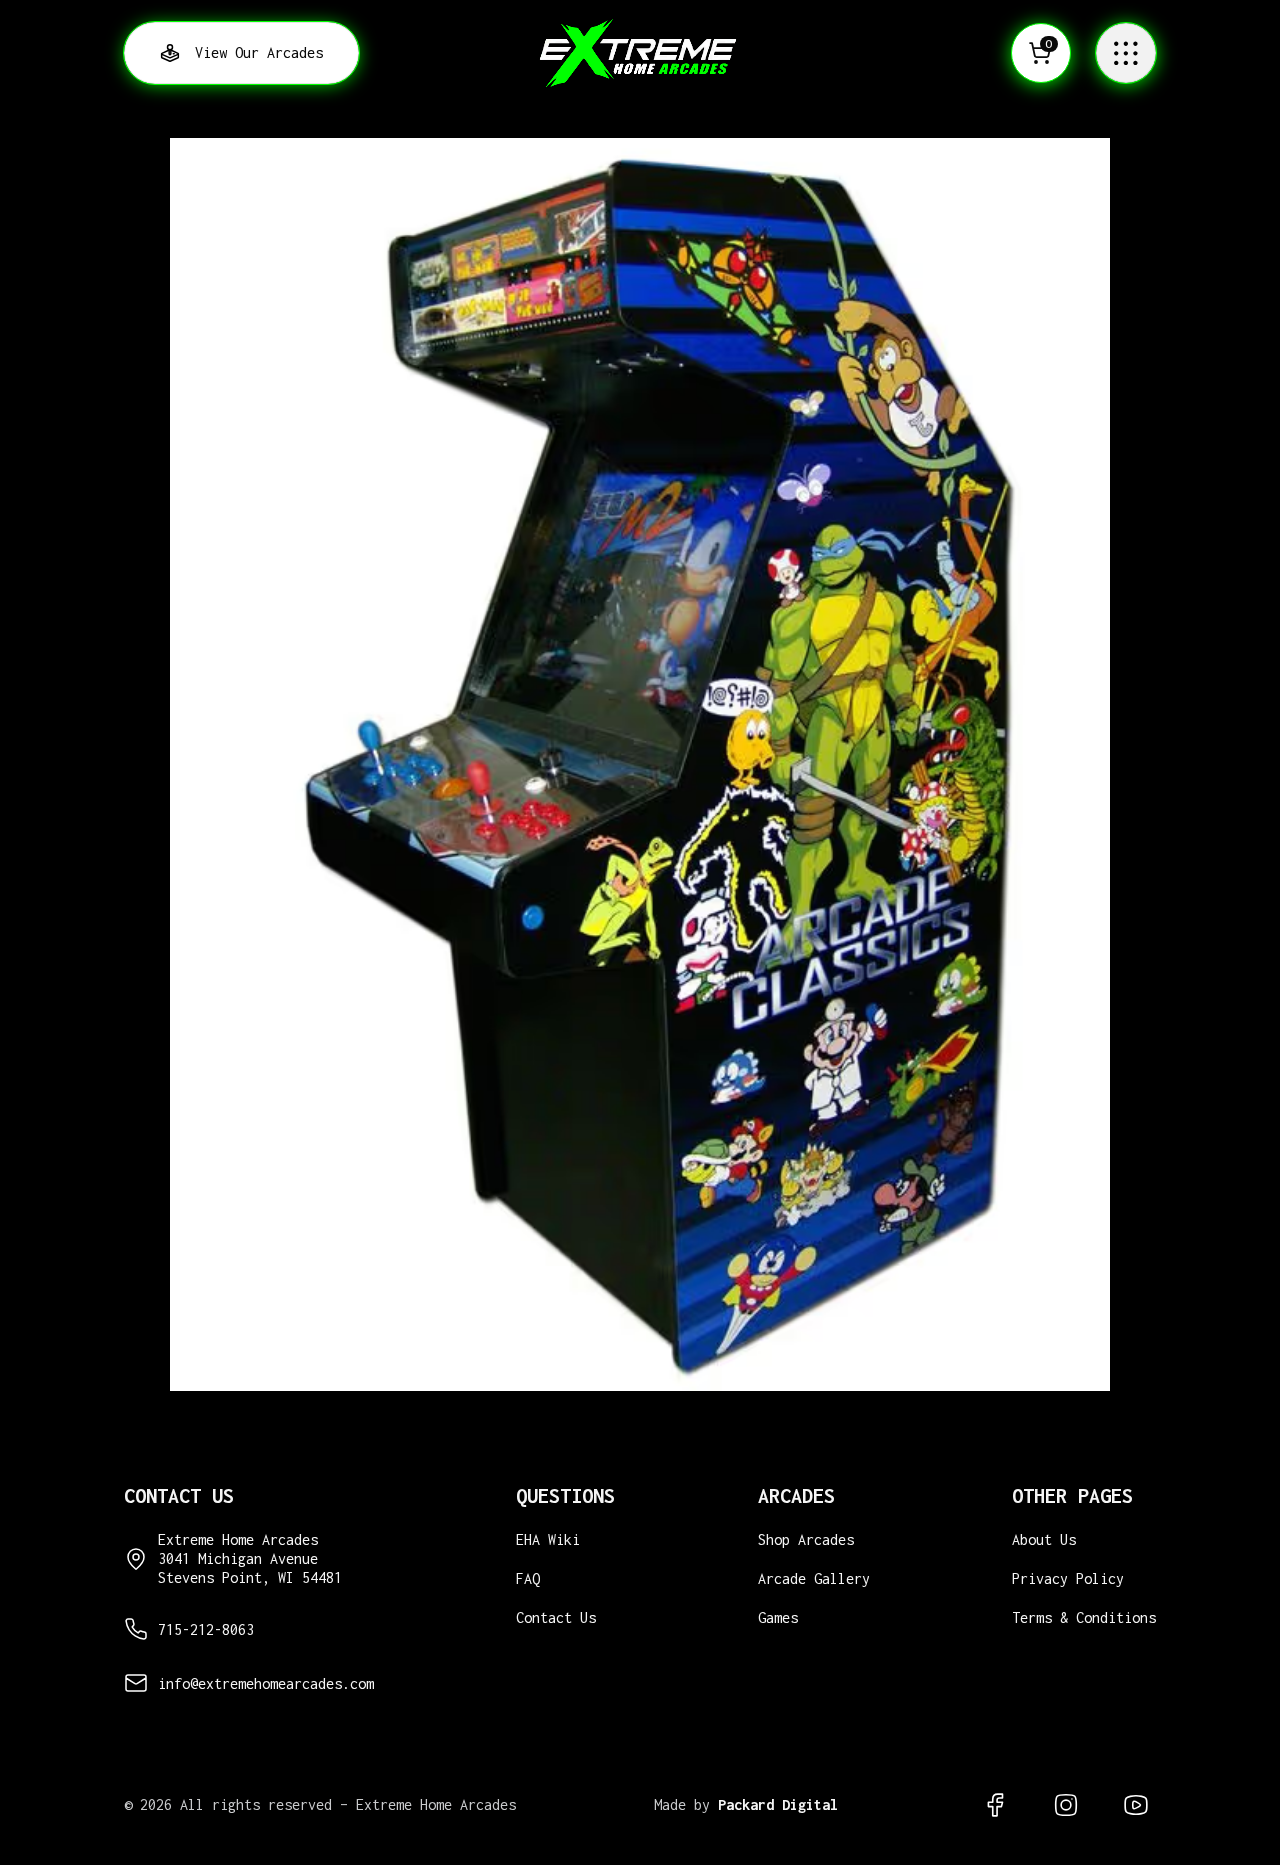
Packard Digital (778, 1804)
